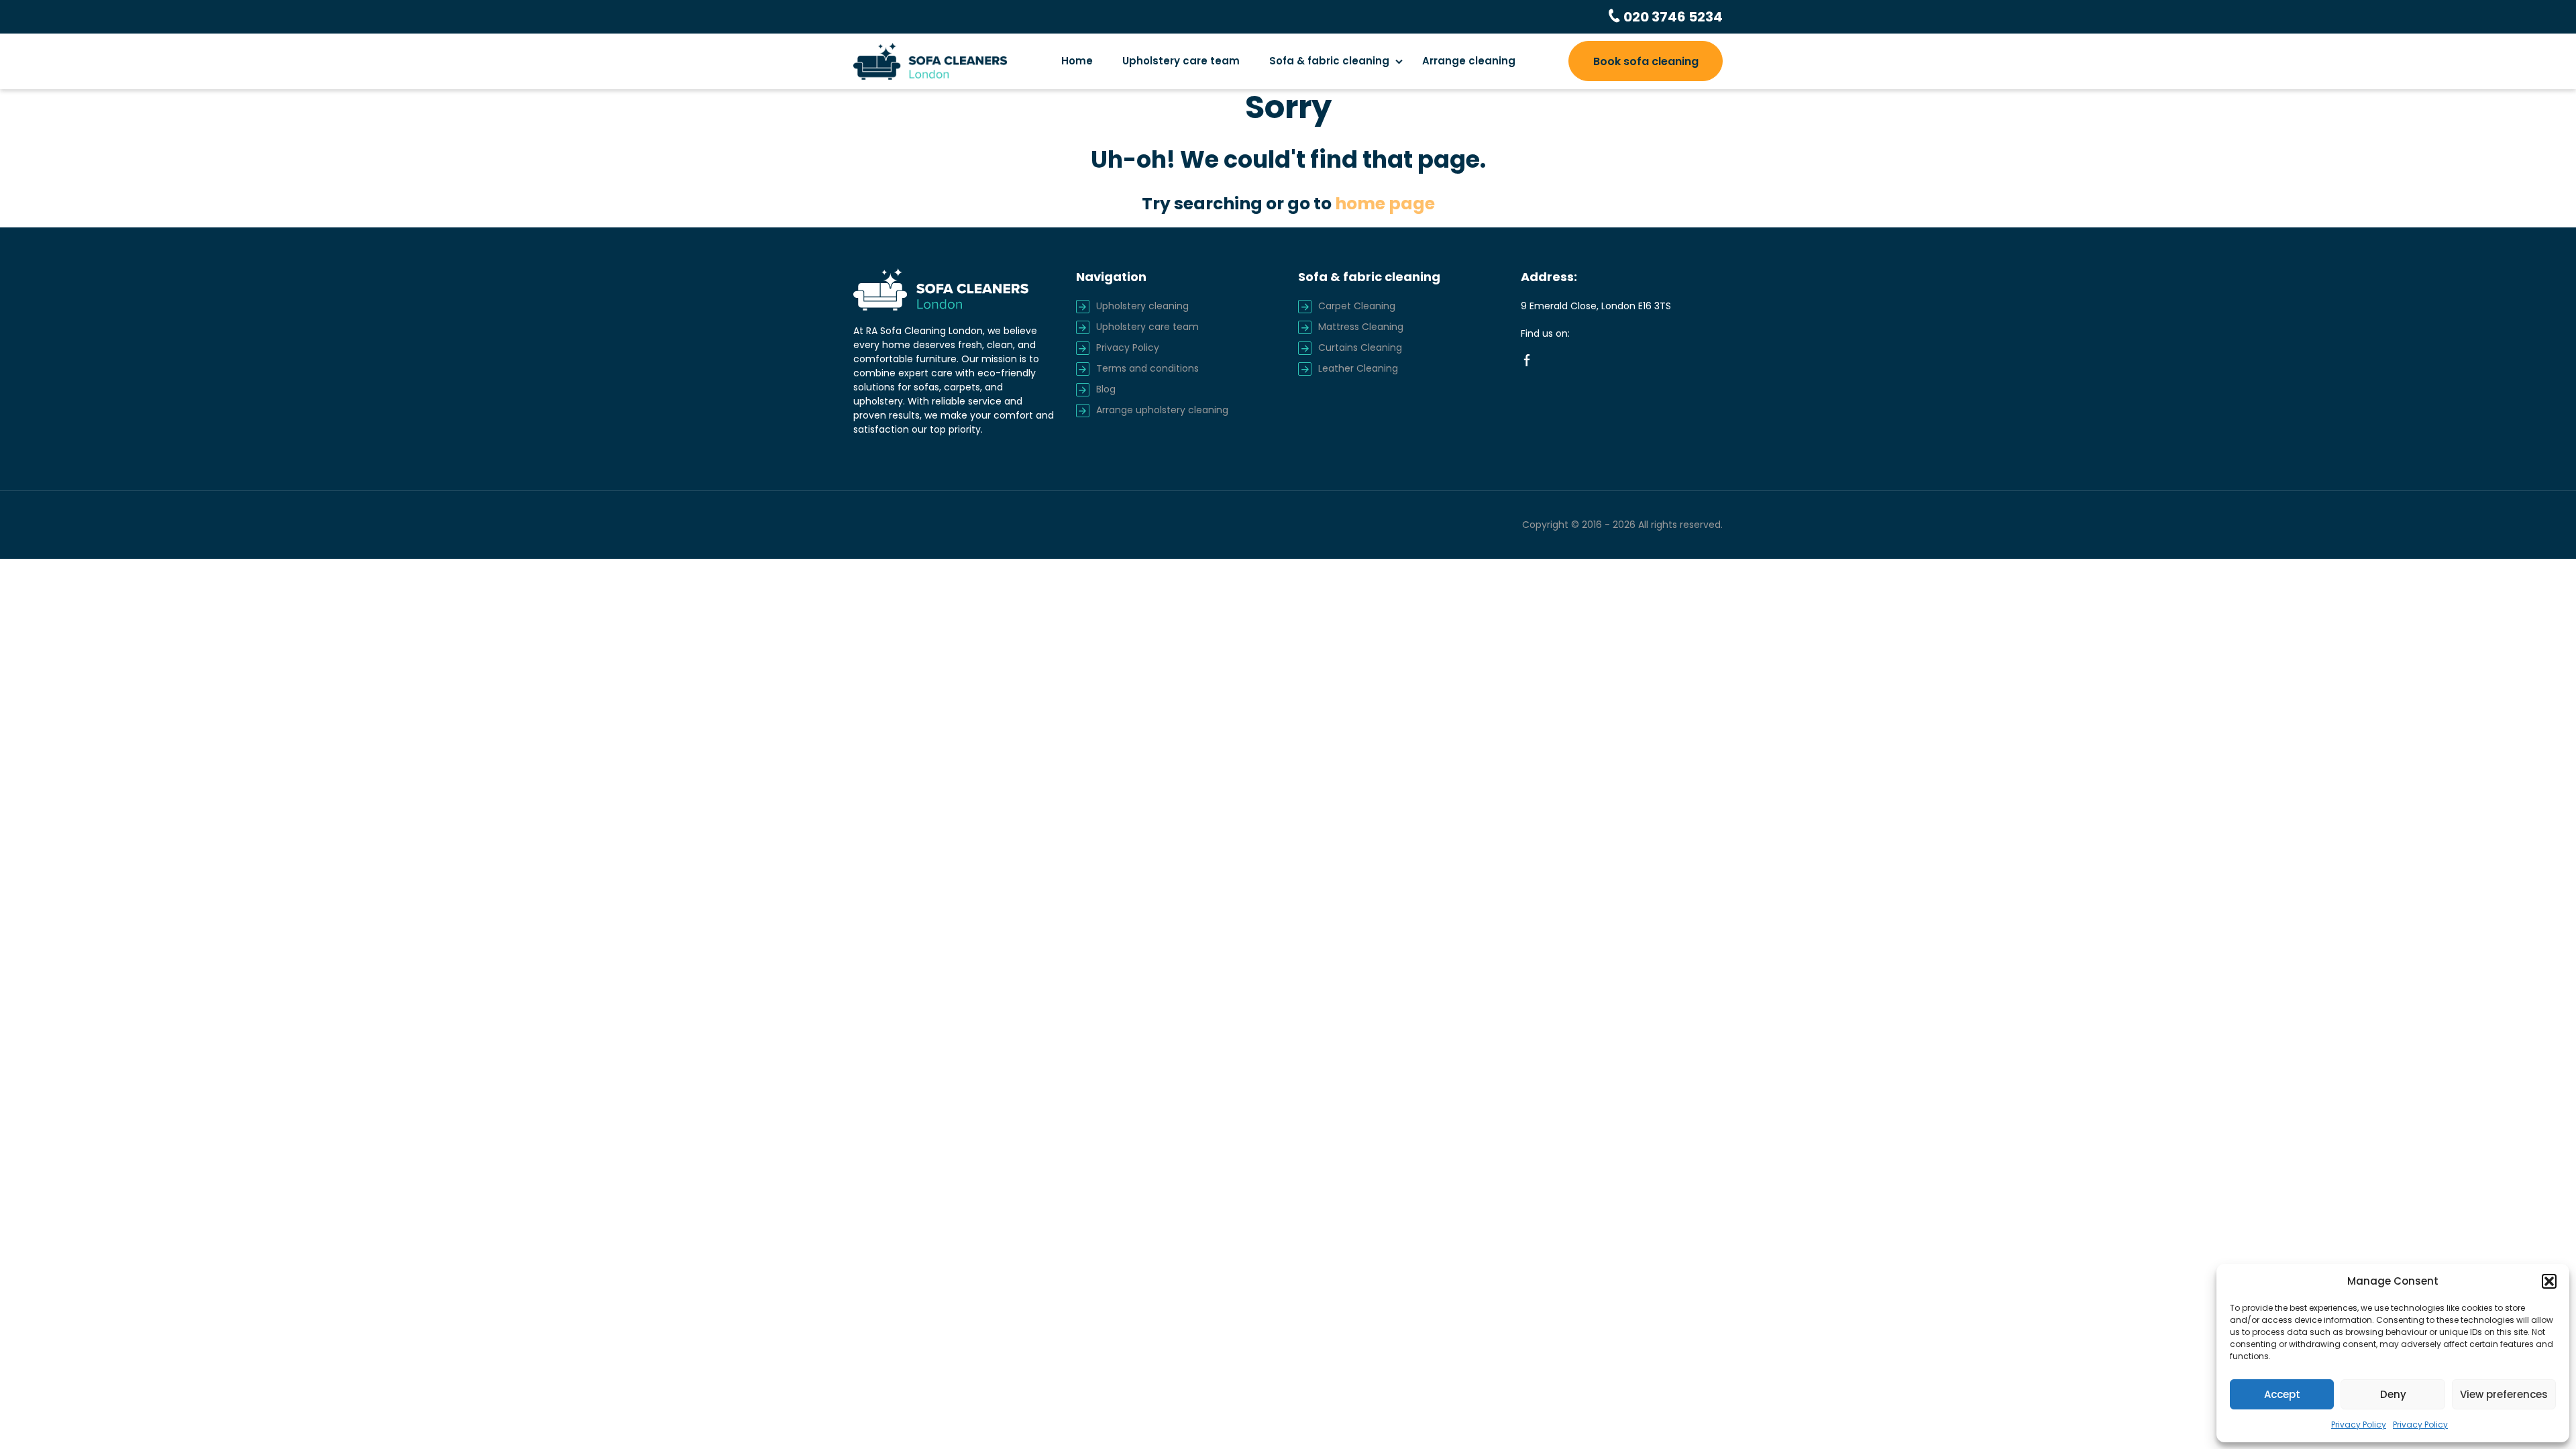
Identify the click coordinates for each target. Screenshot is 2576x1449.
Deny (2393, 1394)
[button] (2549, 1281)
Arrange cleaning (1469, 61)
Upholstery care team (1181, 61)
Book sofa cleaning (1646, 61)
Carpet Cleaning (1357, 306)
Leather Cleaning (1358, 368)
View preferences (2504, 1394)
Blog (1106, 389)
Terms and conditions (1147, 368)
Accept (2282, 1394)
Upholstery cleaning (1142, 306)
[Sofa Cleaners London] (930, 61)
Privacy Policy (2359, 1425)
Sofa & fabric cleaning (1329, 61)
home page (1385, 204)
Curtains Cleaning (1360, 347)
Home (1077, 61)
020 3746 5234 (1672, 17)
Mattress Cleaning (1361, 327)
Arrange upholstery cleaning (1162, 410)
